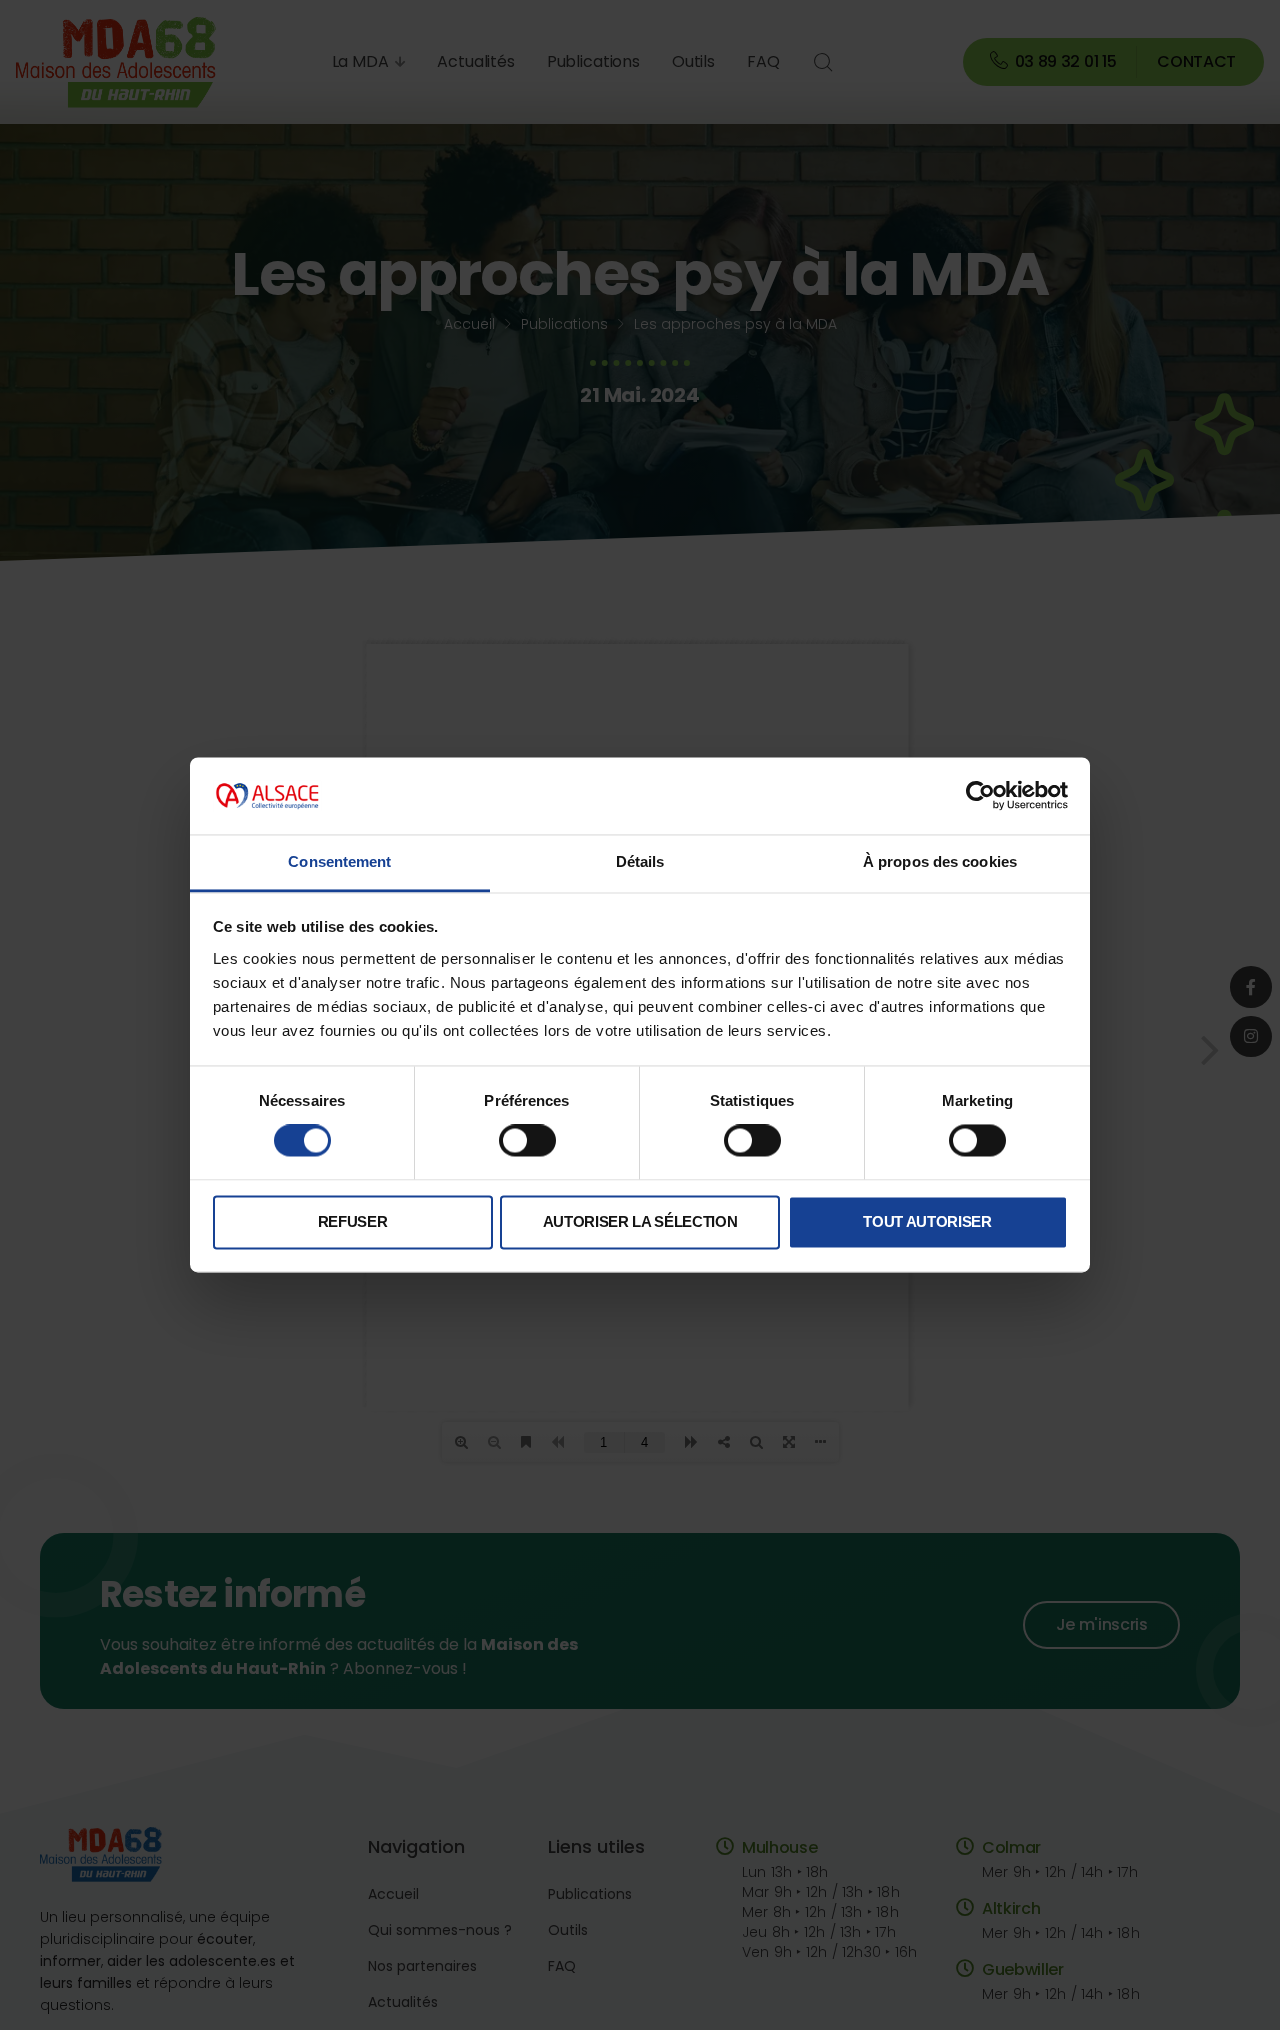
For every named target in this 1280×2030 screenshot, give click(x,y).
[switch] (527, 1141)
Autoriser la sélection (640, 1221)
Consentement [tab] (339, 861)
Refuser (353, 1221)
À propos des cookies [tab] (940, 861)
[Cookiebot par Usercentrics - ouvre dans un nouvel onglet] (980, 796)
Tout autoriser (927, 1221)
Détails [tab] (640, 861)
